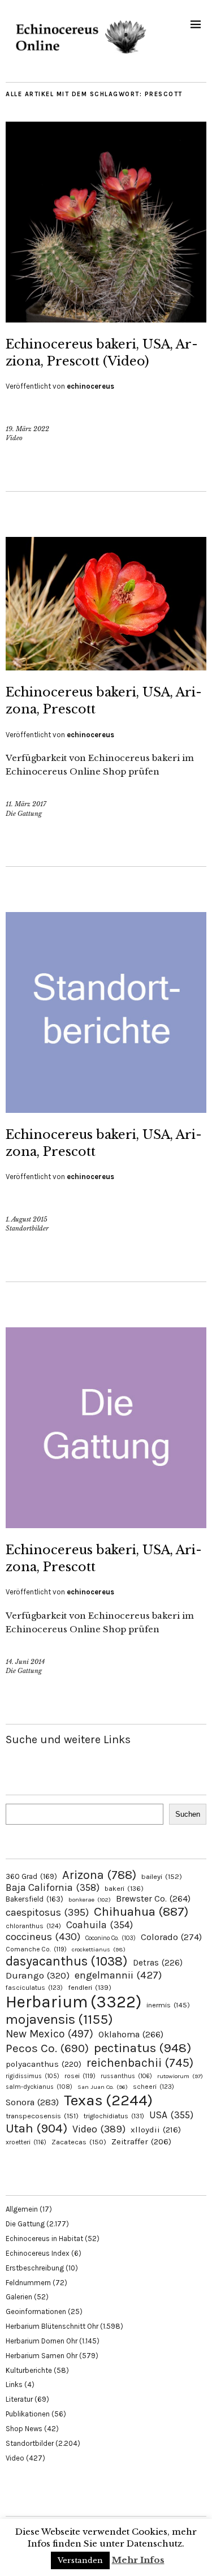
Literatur (19, 2399)
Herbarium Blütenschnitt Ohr (52, 2326)
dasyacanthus (67, 1961)
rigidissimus (33, 2076)
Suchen (188, 1814)
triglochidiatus (114, 2116)
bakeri (124, 1889)
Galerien (19, 2297)
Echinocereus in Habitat (44, 2239)
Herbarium (73, 2002)
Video (14, 438)
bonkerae (90, 1900)
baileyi (162, 1876)
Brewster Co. (153, 1898)
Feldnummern (28, 2283)
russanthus (126, 2076)
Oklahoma (131, 2034)
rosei (80, 2076)
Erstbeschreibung (35, 2268)
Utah (36, 2128)
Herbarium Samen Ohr (42, 2356)
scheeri (153, 2087)
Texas (108, 2100)
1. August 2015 (27, 1219)
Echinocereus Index (38, 2253)
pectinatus (142, 2048)
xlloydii (156, 2130)
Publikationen (28, 2414)
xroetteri (26, 2142)
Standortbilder (27, 1228)
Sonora (32, 2102)
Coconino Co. (111, 1938)
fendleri (90, 1987)
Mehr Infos (138, 2560)
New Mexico (49, 2034)
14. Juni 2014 (25, 1662)
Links (14, 2384)
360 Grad (31, 1876)
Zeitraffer (141, 2142)
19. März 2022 (27, 429)
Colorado (171, 1937)
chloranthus (33, 1926)
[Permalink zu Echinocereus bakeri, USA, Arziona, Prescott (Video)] (106, 319)
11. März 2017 (26, 804)
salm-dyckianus (39, 2087)
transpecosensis (42, 2116)
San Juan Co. (103, 2087)
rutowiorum (180, 2076)
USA (171, 2115)
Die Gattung (24, 814)
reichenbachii (140, 2063)
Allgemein (22, 2209)
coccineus (43, 1937)
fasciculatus (34, 1988)
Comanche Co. (36, 1949)
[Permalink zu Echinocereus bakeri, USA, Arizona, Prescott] (106, 667)
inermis (168, 2005)
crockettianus (99, 1949)
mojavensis (59, 2019)
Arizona (99, 1875)
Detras (158, 1963)
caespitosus (47, 1912)
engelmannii (118, 1975)
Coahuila (99, 1925)
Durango (38, 1975)
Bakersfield (34, 1899)
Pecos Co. (47, 2048)
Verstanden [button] (80, 2560)
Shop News (24, 2429)
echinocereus (90, 386)
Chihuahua (141, 1911)
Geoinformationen (36, 2311)
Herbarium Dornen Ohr (42, 2341)
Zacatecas (79, 2142)
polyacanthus (44, 2064)
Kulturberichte (29, 2370)
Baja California (53, 1887)
